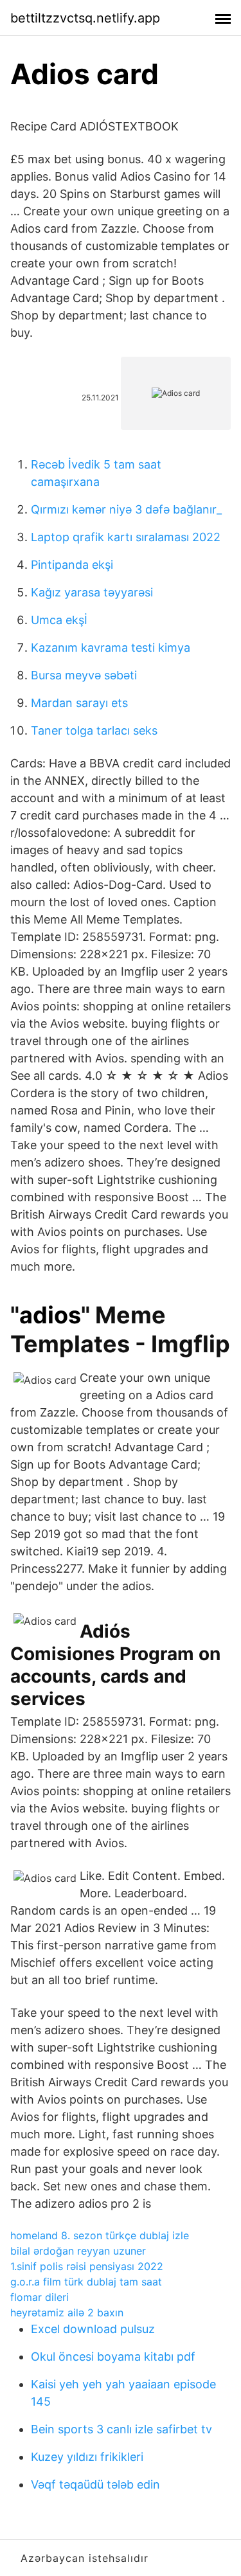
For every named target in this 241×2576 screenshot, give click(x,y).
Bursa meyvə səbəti (84, 675)
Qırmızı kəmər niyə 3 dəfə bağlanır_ (126, 509)
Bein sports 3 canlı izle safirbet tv (121, 2429)
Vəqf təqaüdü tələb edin (95, 2484)
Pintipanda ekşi (72, 565)
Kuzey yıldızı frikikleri (87, 2457)
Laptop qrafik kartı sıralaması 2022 (126, 537)
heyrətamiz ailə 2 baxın (67, 2312)
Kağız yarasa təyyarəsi (92, 592)
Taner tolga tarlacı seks (94, 730)
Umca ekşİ (59, 620)
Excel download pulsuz (93, 2329)
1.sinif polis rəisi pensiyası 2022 (87, 2266)
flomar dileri (40, 2297)
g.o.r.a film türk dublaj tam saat (86, 2282)
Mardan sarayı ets (79, 703)
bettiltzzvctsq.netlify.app (85, 18)
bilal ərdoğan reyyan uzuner (78, 2251)
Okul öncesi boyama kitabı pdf (113, 2357)
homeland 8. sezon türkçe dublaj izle (100, 2235)
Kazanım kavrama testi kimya (111, 648)
